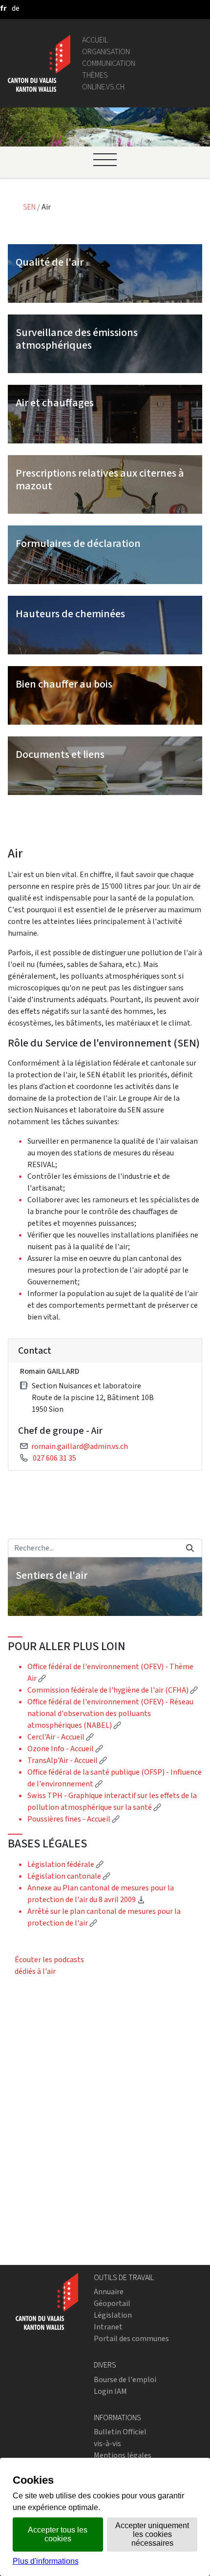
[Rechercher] (190, 1548)
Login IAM (110, 2391)
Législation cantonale (69, 1876)
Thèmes (95, 75)
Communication (109, 63)
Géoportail (112, 2303)
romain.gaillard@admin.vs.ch (80, 1446)
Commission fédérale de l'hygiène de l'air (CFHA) (113, 1690)
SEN (30, 207)
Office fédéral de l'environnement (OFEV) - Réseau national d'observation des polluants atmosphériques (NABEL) (110, 1713)
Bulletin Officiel (120, 2432)
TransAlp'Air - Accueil (67, 1760)
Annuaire (109, 2292)
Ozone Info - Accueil (65, 1749)
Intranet (108, 2327)
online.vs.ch (103, 87)
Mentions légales (123, 2455)
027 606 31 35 (54, 1458)
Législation (113, 2315)
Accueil (95, 40)
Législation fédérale (65, 1864)
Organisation (106, 52)
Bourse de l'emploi (125, 2379)
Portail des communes (131, 2338)
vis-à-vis (107, 2443)
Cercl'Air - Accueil (61, 1737)
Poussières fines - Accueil (73, 1819)
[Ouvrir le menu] (105, 160)
